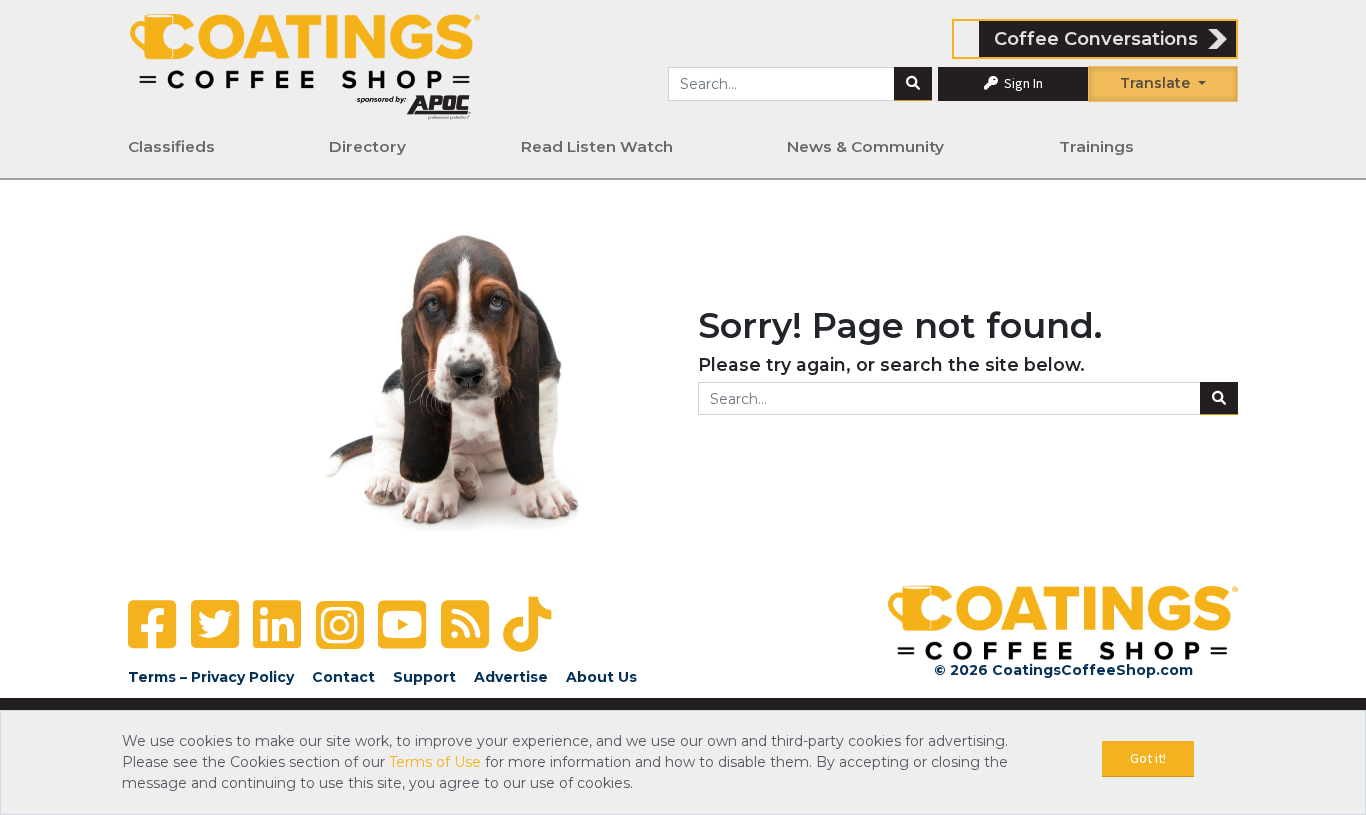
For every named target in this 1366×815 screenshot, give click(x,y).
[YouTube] (402, 624)
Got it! (1148, 758)
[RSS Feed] (465, 624)
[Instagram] (340, 625)
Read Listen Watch (597, 146)
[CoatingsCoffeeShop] (305, 66)
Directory (367, 146)
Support (424, 677)
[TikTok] (527, 624)
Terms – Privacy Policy (211, 677)
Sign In (1022, 83)
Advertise (511, 677)
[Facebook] (152, 624)
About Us (601, 677)
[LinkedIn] (277, 624)
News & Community (865, 146)
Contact (343, 677)
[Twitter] (215, 624)
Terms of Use (435, 762)
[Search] (913, 84)
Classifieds (171, 146)
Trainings (1096, 146)
